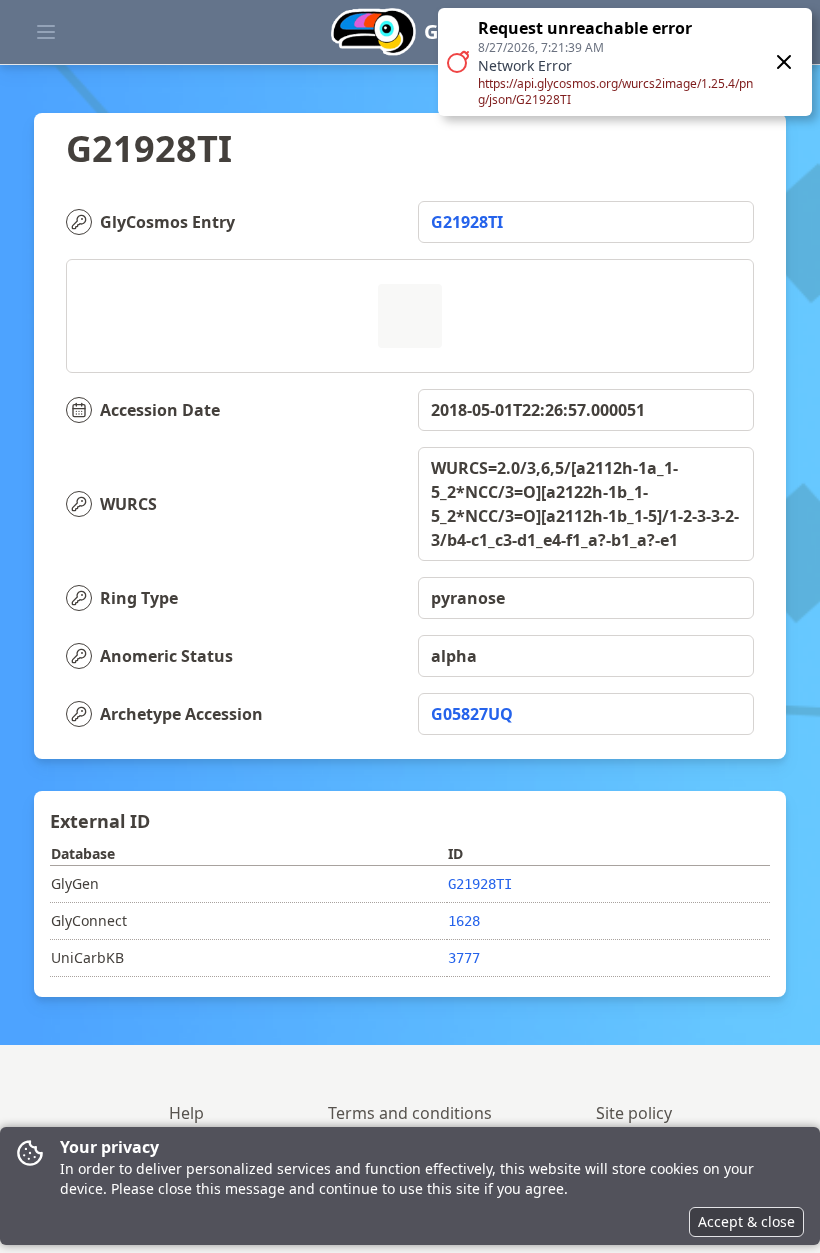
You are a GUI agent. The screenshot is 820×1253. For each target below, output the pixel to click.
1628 (464, 921)
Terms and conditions (410, 1113)
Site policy (634, 1113)
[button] (625, 62)
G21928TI (467, 222)
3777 (464, 958)
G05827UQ (472, 714)
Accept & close (746, 1221)
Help (186, 1113)
